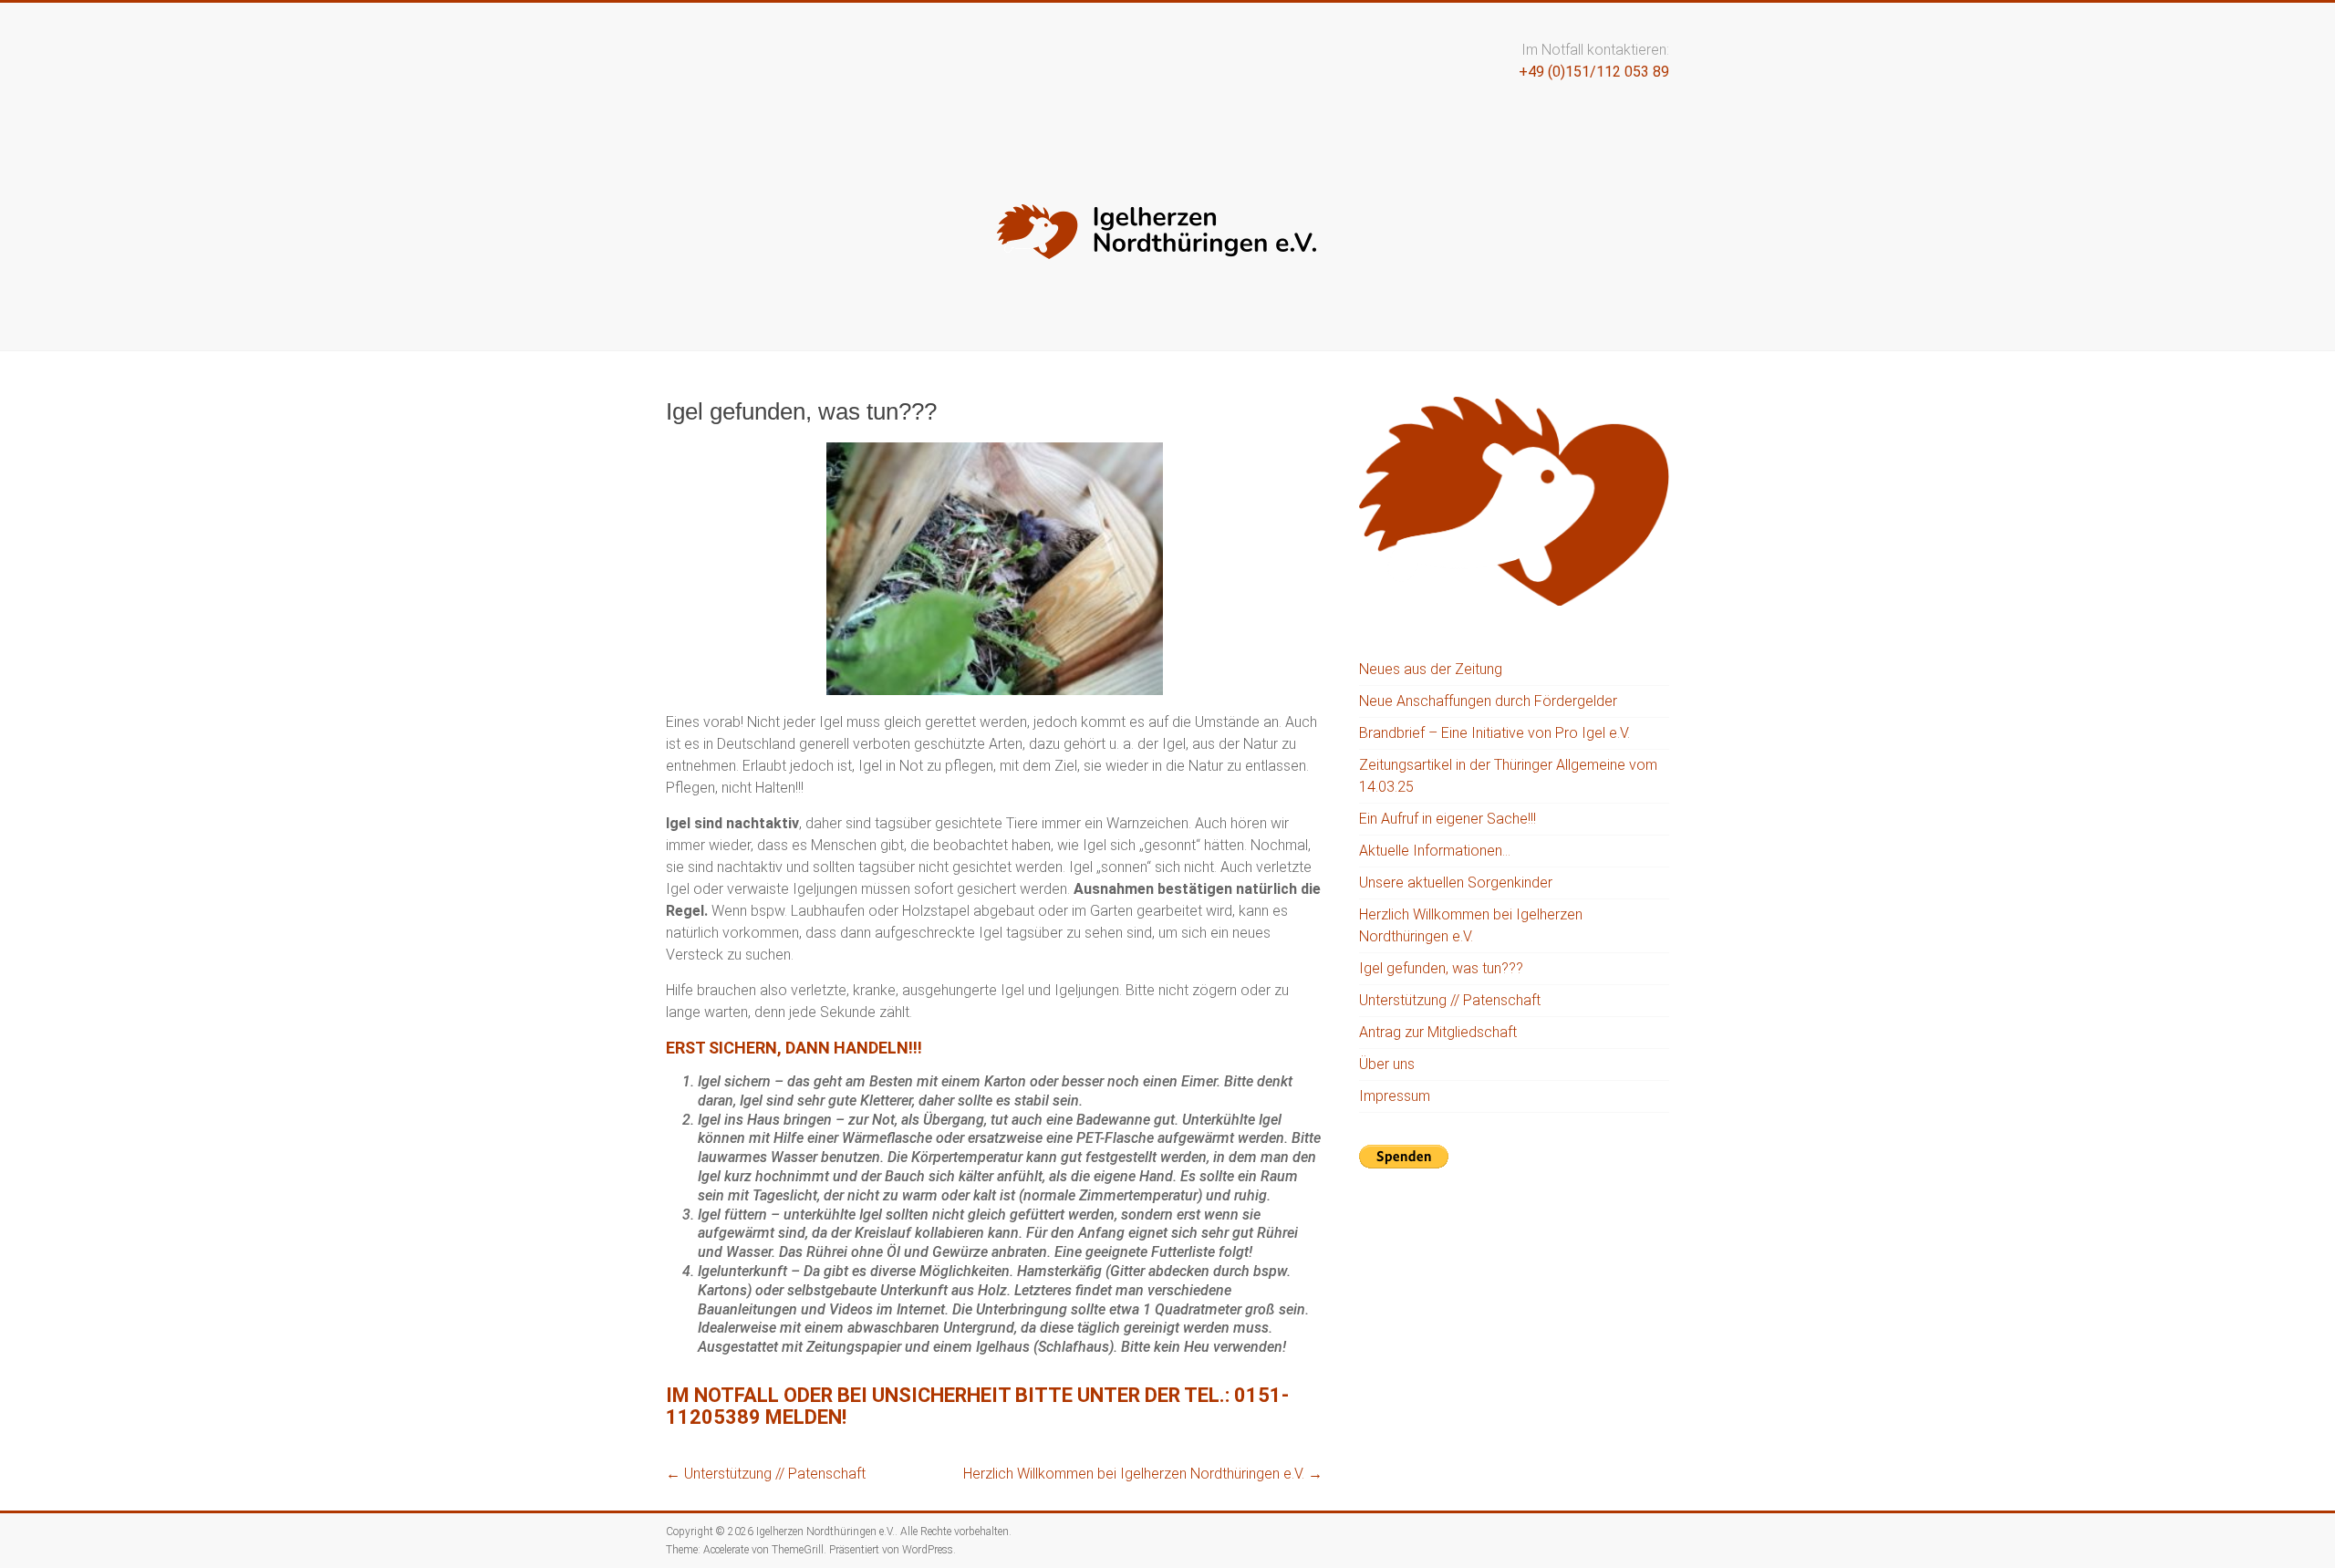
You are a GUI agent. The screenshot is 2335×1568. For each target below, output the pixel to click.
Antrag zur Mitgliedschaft (1438, 1032)
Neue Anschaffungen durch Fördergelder (1488, 701)
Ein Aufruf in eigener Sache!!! (1448, 819)
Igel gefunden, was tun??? (1441, 968)
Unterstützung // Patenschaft (766, 1474)
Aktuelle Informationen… (1435, 851)
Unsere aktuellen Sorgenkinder (1456, 883)
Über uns (1387, 1064)
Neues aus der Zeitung (1431, 669)
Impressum (1395, 1096)
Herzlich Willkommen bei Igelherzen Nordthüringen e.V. (1143, 1474)
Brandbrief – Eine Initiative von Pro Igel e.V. (1494, 733)
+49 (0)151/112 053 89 (1594, 72)
